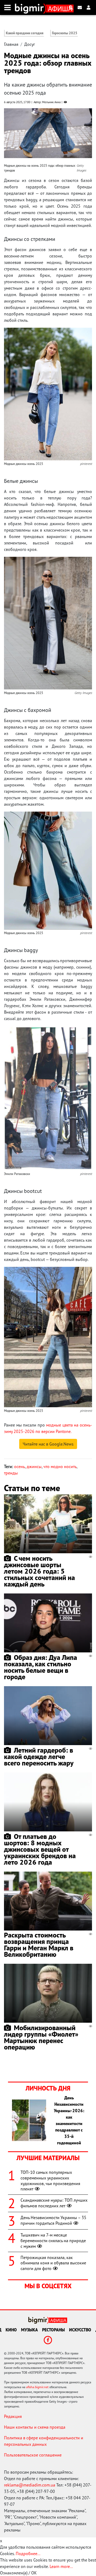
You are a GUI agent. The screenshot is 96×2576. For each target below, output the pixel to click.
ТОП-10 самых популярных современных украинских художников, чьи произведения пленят (50, 2181)
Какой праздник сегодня (25, 33)
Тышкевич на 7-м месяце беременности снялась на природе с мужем (53, 2241)
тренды (11, 1473)
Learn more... (61, 2566)
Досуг (30, 44)
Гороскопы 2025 (65, 33)
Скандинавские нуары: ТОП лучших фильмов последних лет (54, 2203)
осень (19, 1466)
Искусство (80, 2330)
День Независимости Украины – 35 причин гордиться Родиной (53, 2220)
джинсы (34, 1466)
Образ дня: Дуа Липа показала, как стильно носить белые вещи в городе (41, 1667)
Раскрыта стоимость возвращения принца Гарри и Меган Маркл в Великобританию (39, 1945)
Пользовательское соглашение (33, 2455)
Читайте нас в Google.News (48, 1444)
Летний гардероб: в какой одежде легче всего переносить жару (39, 1756)
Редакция (13, 2416)
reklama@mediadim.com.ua (30, 2485)
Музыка (29, 2330)
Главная (11, 44)
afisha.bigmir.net (37, 2387)
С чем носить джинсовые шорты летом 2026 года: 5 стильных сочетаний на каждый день (39, 1571)
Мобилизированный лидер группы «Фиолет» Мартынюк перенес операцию (41, 2037)
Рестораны (53, 2330)
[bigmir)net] (31, 8)
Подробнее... (28, 2553)
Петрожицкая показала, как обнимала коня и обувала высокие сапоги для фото (53, 2263)
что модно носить (60, 1466)
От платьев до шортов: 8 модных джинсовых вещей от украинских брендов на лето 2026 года (40, 1849)
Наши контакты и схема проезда (35, 2427)
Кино (11, 2330)
